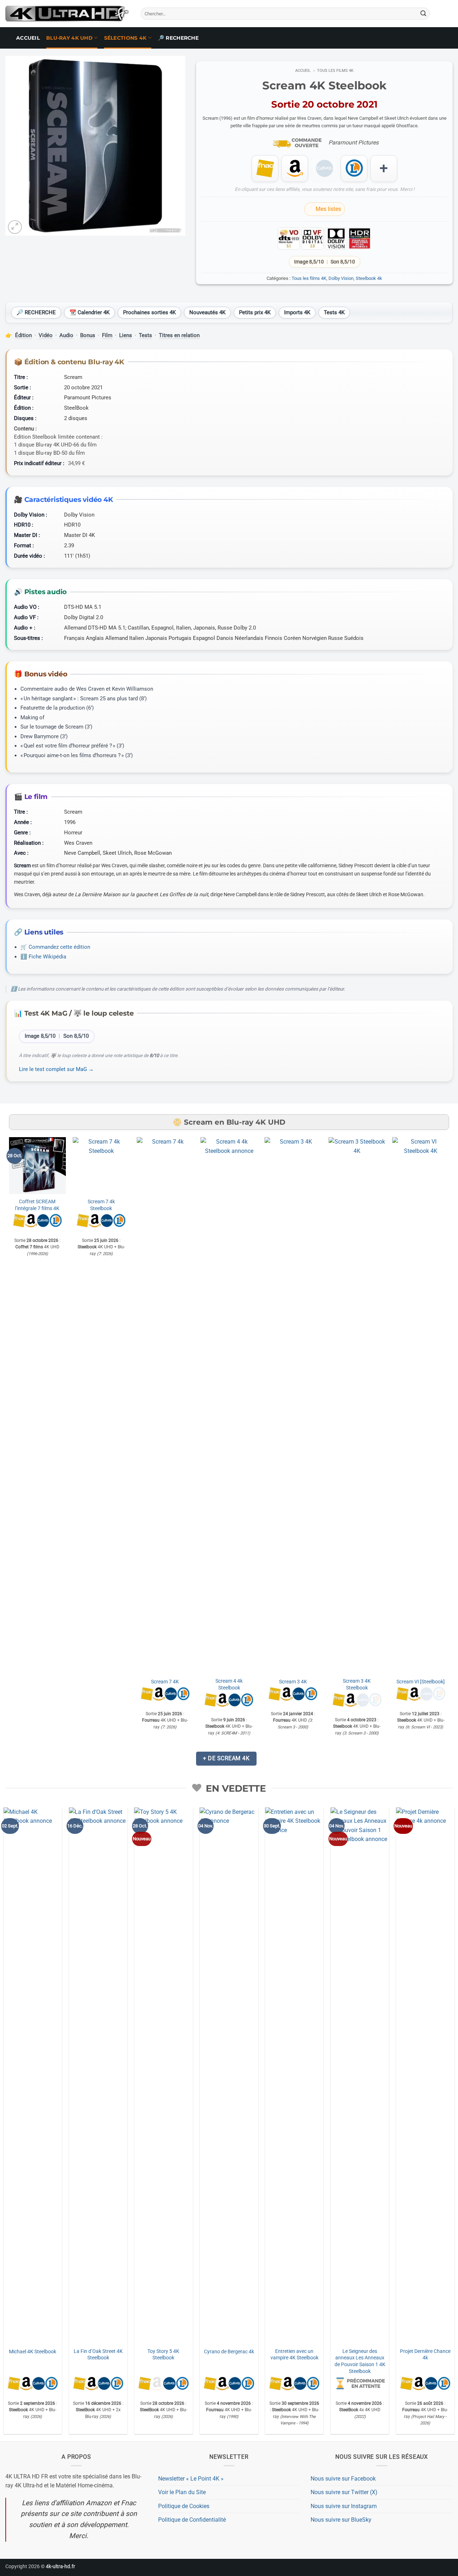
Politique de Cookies (184, 2506)
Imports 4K (297, 312)
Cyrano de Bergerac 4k (57, 2352)
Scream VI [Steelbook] (421, 1682)
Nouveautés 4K (207, 312)
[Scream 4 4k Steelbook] (229, 1405)
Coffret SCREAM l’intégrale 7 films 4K (37, 1205)
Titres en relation (179, 335)
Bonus (88, 335)
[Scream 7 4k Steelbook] (101, 1166)
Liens (126, 335)
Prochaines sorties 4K (149, 312)
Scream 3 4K (293, 1682)
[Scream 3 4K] (293, 1405)
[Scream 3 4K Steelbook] (357, 1405)
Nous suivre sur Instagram (344, 2506)
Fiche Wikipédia (47, 957)
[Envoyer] (423, 14)
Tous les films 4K (335, 71)
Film (107, 335)
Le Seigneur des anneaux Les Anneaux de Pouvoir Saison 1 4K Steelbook (188, 2361)
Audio (66, 335)
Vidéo (46, 335)
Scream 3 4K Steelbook (357, 1684)
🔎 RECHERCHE (36, 312)
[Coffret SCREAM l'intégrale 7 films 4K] (37, 1166)
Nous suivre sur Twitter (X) (344, 2492)
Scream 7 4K (165, 1682)
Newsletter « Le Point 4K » (191, 2479)
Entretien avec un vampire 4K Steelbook (123, 2355)
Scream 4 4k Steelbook (229, 1684)
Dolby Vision (341, 278)
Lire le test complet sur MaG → (56, 1069)
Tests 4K (334, 312)
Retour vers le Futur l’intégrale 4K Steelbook (319, 1880)
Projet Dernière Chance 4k (254, 2355)
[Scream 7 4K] (165, 1405)
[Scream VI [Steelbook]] (421, 1405)
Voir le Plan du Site (182, 2492)
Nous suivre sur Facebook (343, 2479)
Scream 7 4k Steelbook (101, 1205)
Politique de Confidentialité (192, 2520)
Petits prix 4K (255, 312)
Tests (145, 335)
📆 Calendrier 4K (89, 312)
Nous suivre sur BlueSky (341, 2520)
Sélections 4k (125, 38)
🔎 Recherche (178, 38)
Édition (23, 335)
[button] (15, 227)
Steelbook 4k (369, 278)
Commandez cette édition (59, 947)
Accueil (28, 38)
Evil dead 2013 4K (384, 2352)
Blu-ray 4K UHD (69, 38)
